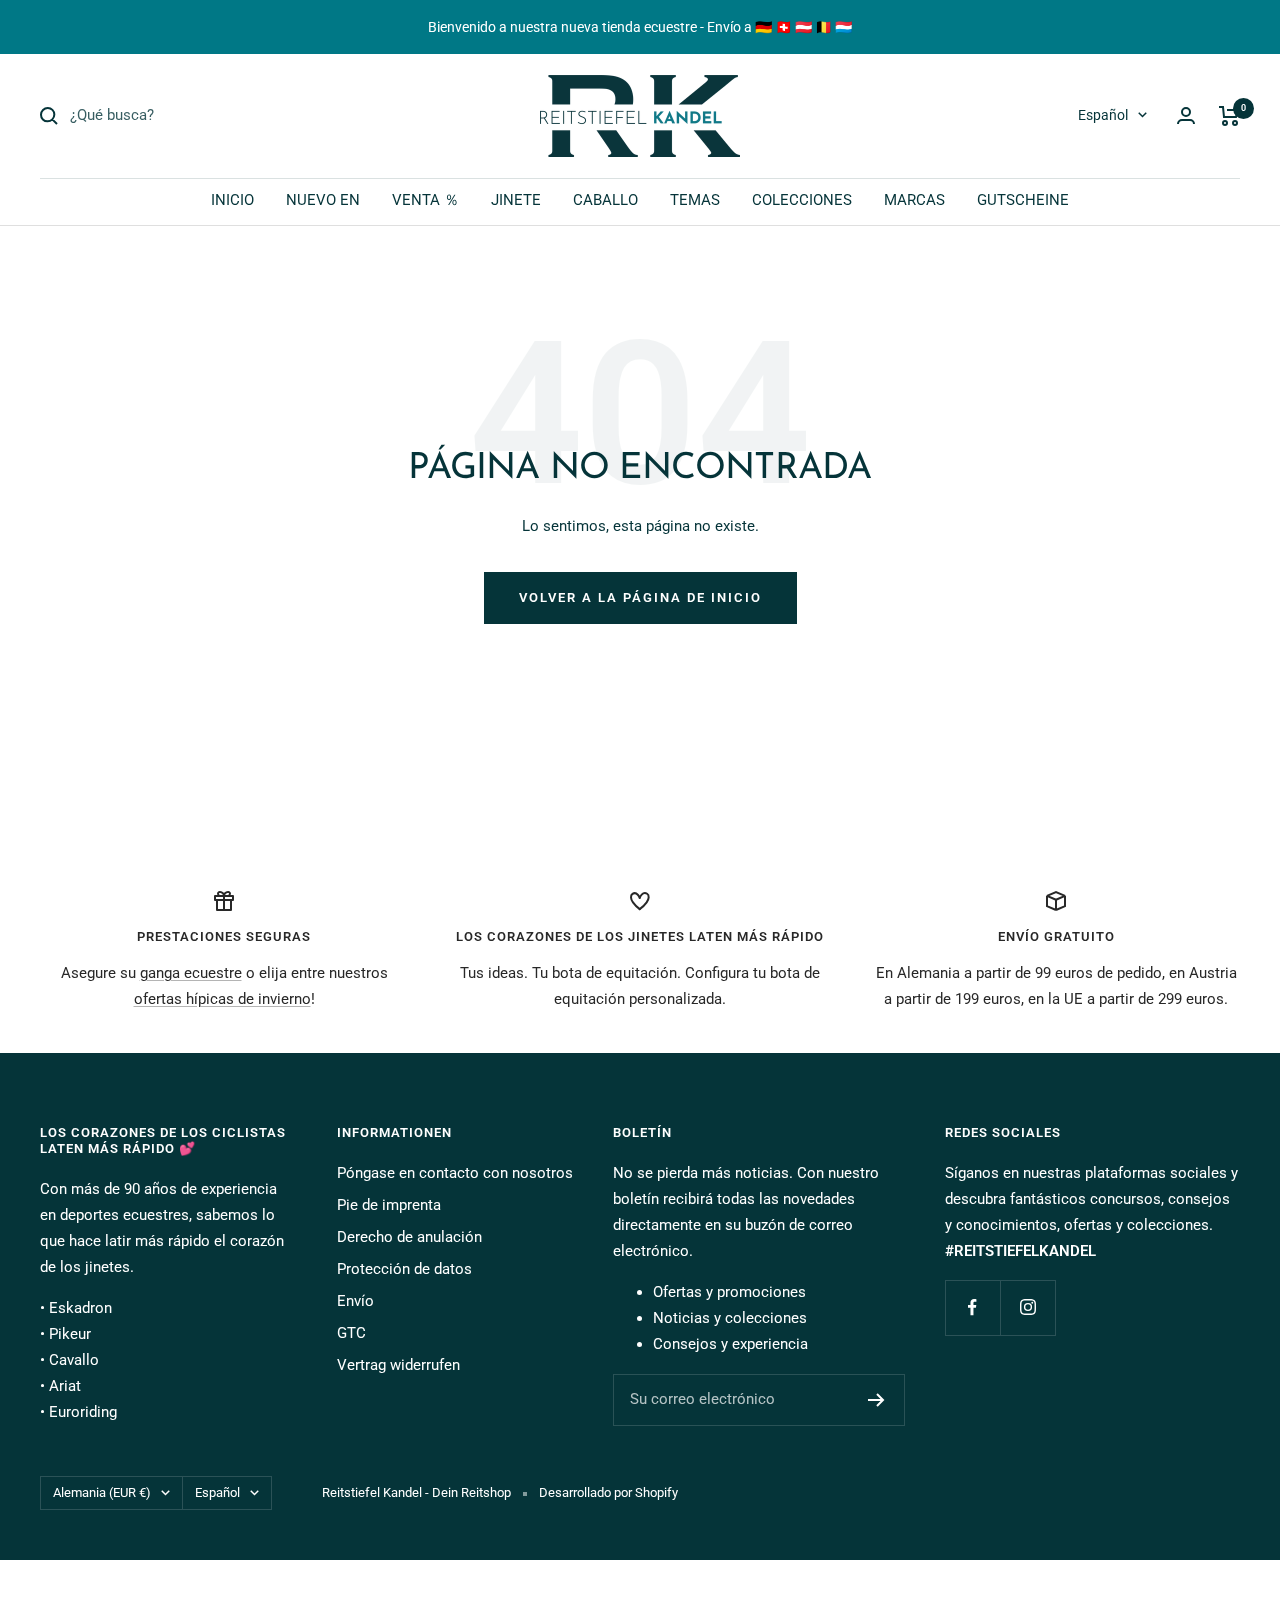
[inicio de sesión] (1186, 115)
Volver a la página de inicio (640, 597)
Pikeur (70, 1334)
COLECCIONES (802, 200)
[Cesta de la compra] (1229, 116)
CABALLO (605, 200)
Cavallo (74, 1360)
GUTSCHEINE (1023, 200)
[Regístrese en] (876, 1400)
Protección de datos (404, 1269)
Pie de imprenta (389, 1205)
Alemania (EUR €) (102, 1492)
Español (1103, 115)
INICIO (232, 200)
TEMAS (695, 200)
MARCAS (914, 200)
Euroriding (83, 1412)
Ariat (65, 1386)
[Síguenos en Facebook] (972, 1307)
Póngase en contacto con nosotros (455, 1173)
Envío (355, 1301)
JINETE (516, 200)
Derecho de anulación (409, 1237)
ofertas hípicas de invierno (222, 999)
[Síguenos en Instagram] (1027, 1307)
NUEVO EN (323, 200)
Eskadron (80, 1308)
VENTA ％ (425, 200)
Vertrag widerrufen (398, 1365)
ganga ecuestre (191, 973)
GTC (351, 1333)
